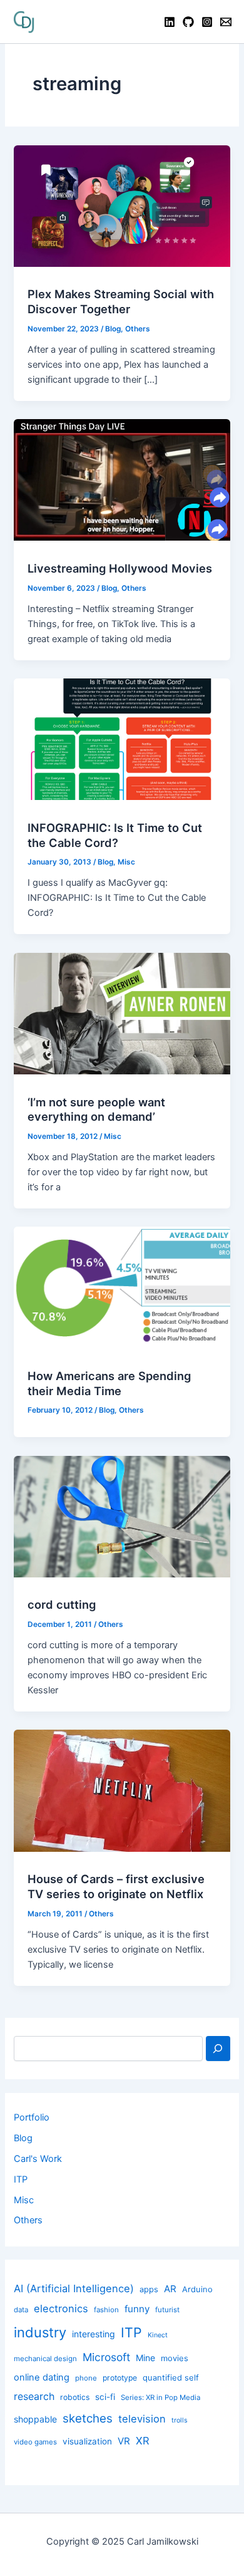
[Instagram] (207, 22)
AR (170, 2289)
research (34, 2397)
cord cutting (62, 1604)
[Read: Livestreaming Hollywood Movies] (122, 479)
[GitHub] (188, 22)
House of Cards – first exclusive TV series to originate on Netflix (116, 1886)
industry (40, 2332)
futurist (167, 2310)
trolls (180, 2420)
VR (124, 2441)
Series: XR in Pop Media (160, 2397)
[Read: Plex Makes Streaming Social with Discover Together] (122, 205)
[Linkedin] (170, 22)
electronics (61, 2309)
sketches (88, 2418)
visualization (87, 2441)
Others (138, 329)
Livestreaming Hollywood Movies (120, 568)
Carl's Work (38, 2159)
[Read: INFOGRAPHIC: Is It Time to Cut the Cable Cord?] (122, 739)
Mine (145, 2358)
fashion (106, 2310)
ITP (21, 2179)
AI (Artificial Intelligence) (74, 2288)
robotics (75, 2397)
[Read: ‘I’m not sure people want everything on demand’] (122, 1013)
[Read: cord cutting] (122, 1516)
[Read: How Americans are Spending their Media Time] (122, 1287)
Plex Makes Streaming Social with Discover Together (121, 301)
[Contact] (226, 22)
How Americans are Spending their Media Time (109, 1383)
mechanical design (45, 2359)
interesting (94, 2334)
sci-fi (105, 2397)
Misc (126, 862)
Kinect (158, 2335)
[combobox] (108, 2049)
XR (143, 2441)
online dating (42, 2377)
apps (149, 2289)
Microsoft (106, 2357)
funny (137, 2309)
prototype (120, 2378)
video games (35, 2442)
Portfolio (32, 2117)
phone (86, 2378)
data (21, 2310)
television (142, 2419)
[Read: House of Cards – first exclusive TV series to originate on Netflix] (122, 1790)
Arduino (197, 2289)
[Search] (218, 2049)
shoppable (35, 2419)
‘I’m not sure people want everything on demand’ (96, 1109)
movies (175, 2358)
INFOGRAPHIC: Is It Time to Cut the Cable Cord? (115, 835)
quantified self (171, 2377)
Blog (113, 329)
